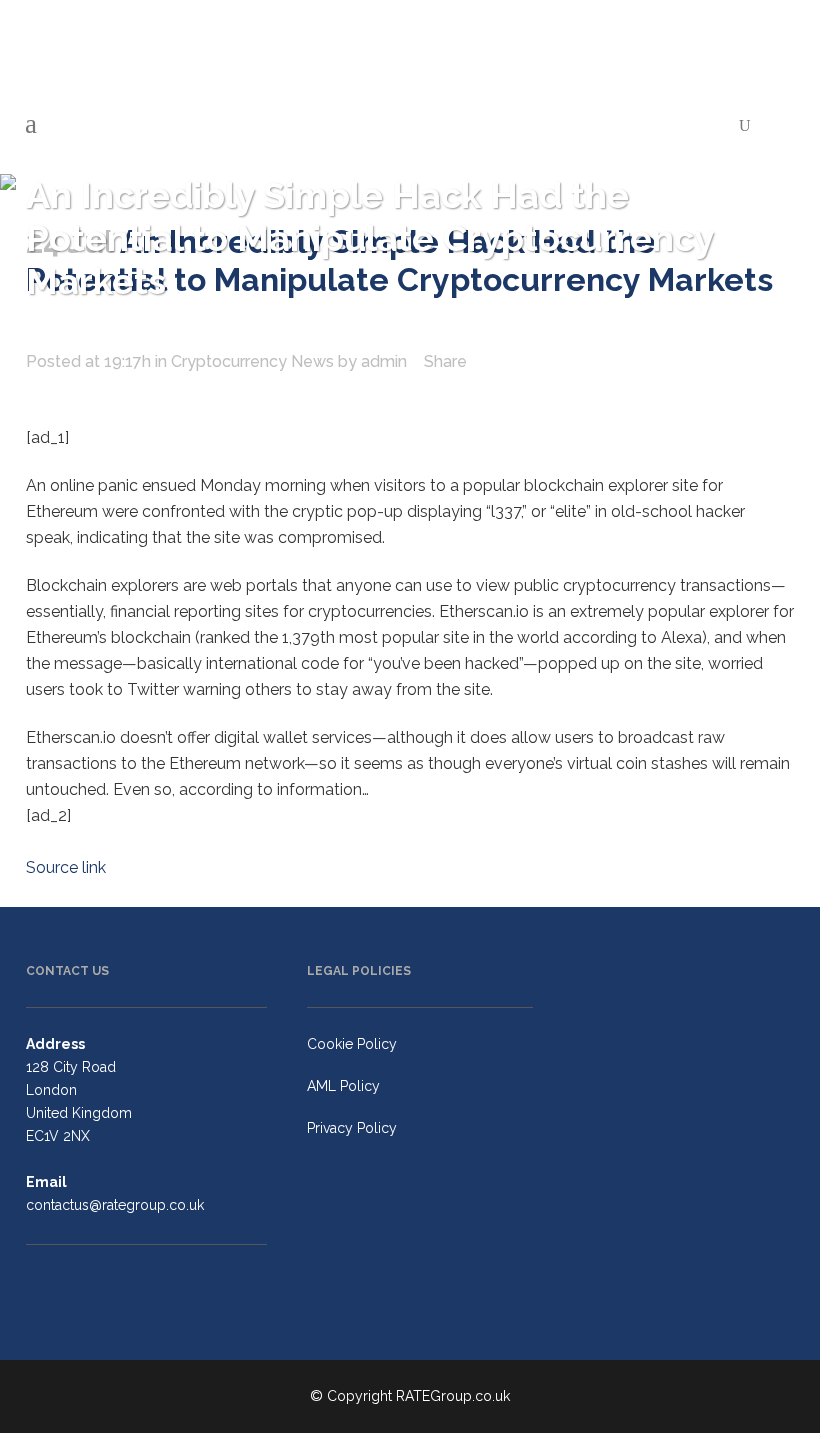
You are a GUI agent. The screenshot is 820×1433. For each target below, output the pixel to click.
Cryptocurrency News (252, 361)
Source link (66, 867)
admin (384, 361)
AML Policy (343, 1086)
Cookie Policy (352, 1044)
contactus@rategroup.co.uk (115, 1205)
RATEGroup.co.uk (453, 1396)
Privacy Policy (352, 1128)
